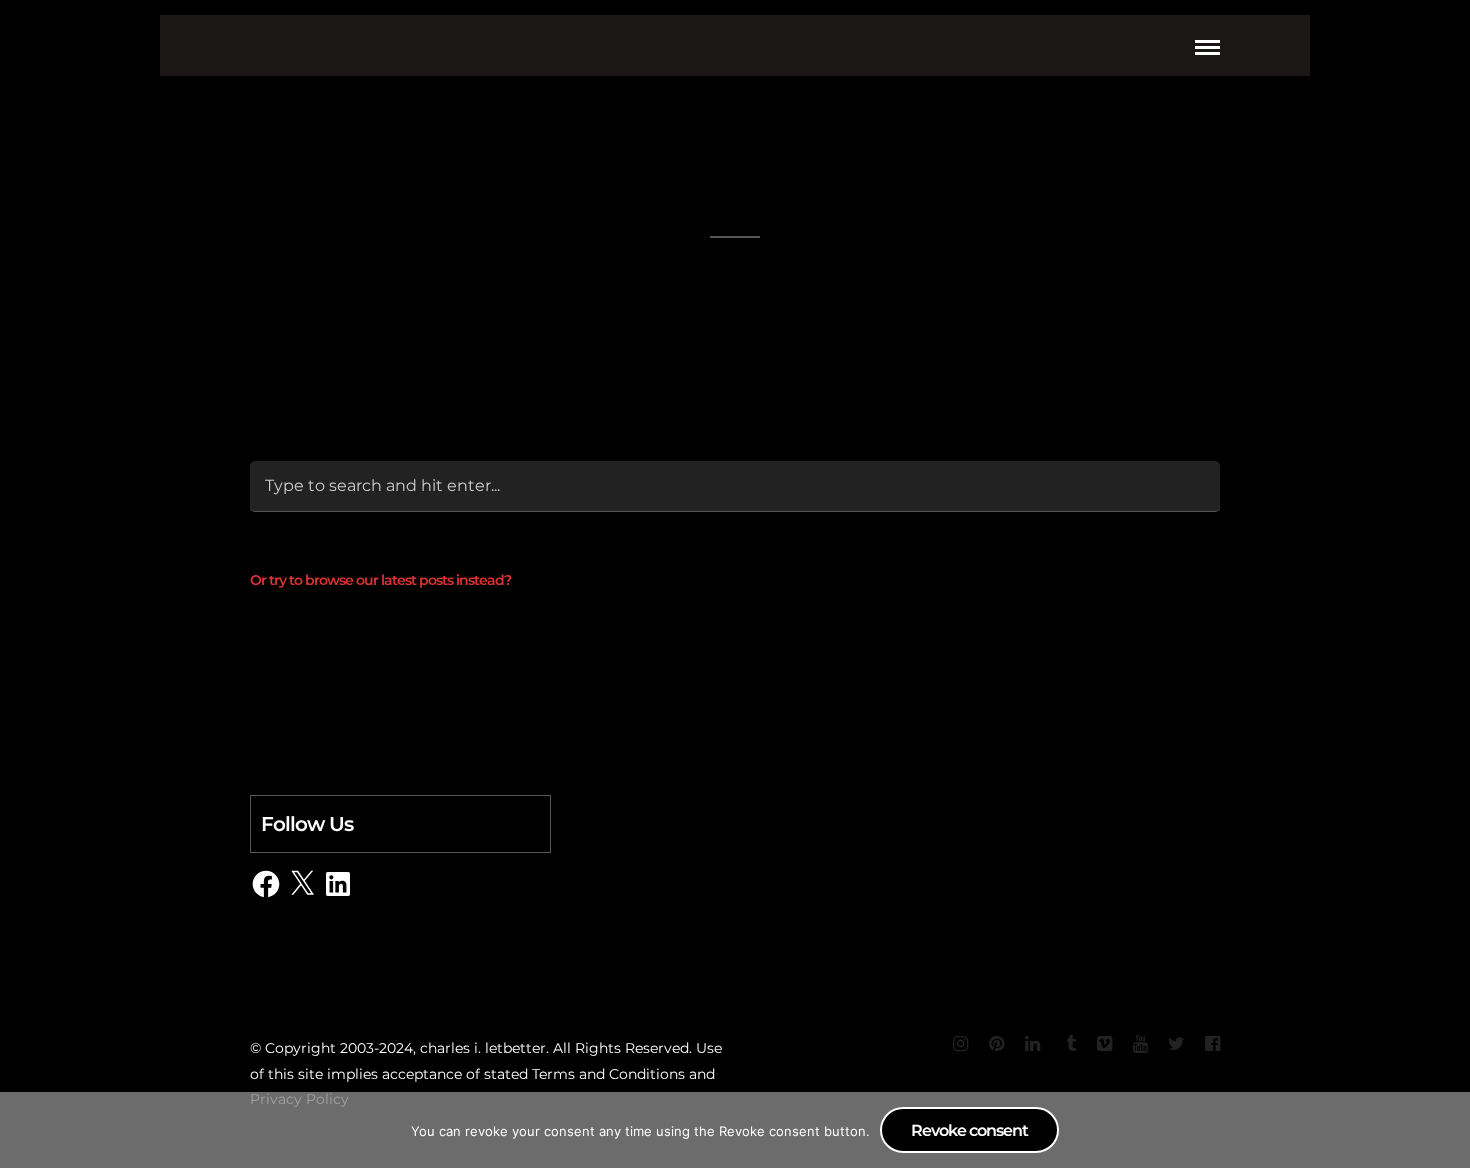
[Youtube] (1140, 1044)
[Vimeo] (1104, 1044)
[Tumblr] (1068, 1044)
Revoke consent (969, 1130)
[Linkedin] (1032, 1044)
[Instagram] (960, 1044)
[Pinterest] (996, 1044)
